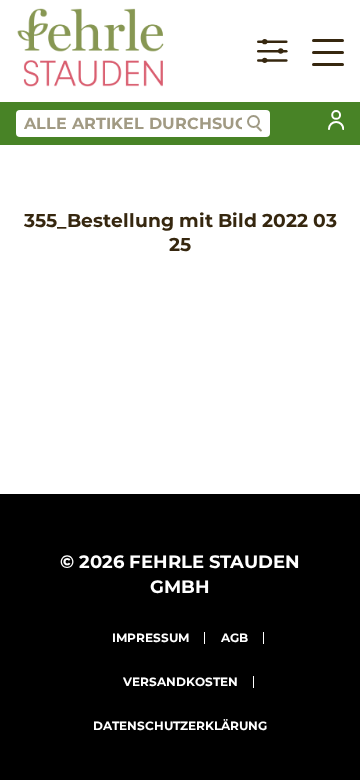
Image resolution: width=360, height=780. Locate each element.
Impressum (150, 637)
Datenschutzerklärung (180, 725)
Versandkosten (180, 681)
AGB (234, 637)
